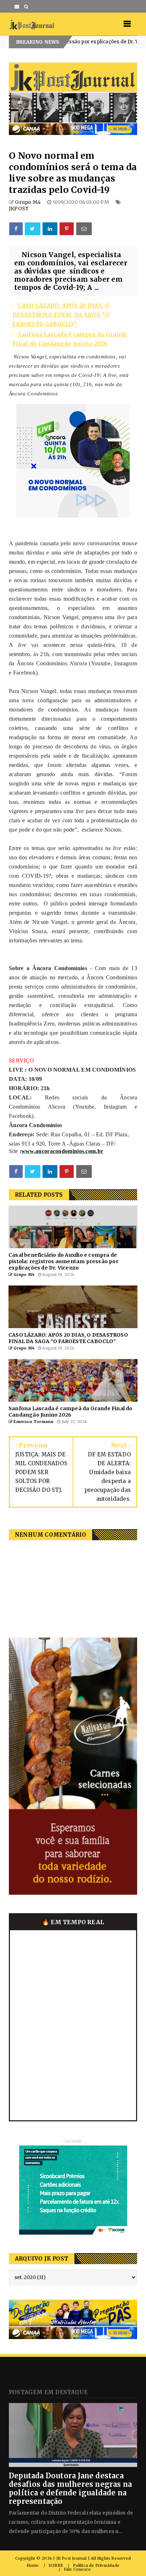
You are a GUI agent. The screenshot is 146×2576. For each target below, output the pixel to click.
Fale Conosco (77, 2569)
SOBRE (56, 2566)
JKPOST (19, 209)
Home (33, 2566)
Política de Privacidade (96, 2566)
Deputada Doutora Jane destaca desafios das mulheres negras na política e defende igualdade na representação (70, 2488)
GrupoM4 (121, 42)
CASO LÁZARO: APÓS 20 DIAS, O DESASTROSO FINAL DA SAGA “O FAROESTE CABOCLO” (61, 315)
